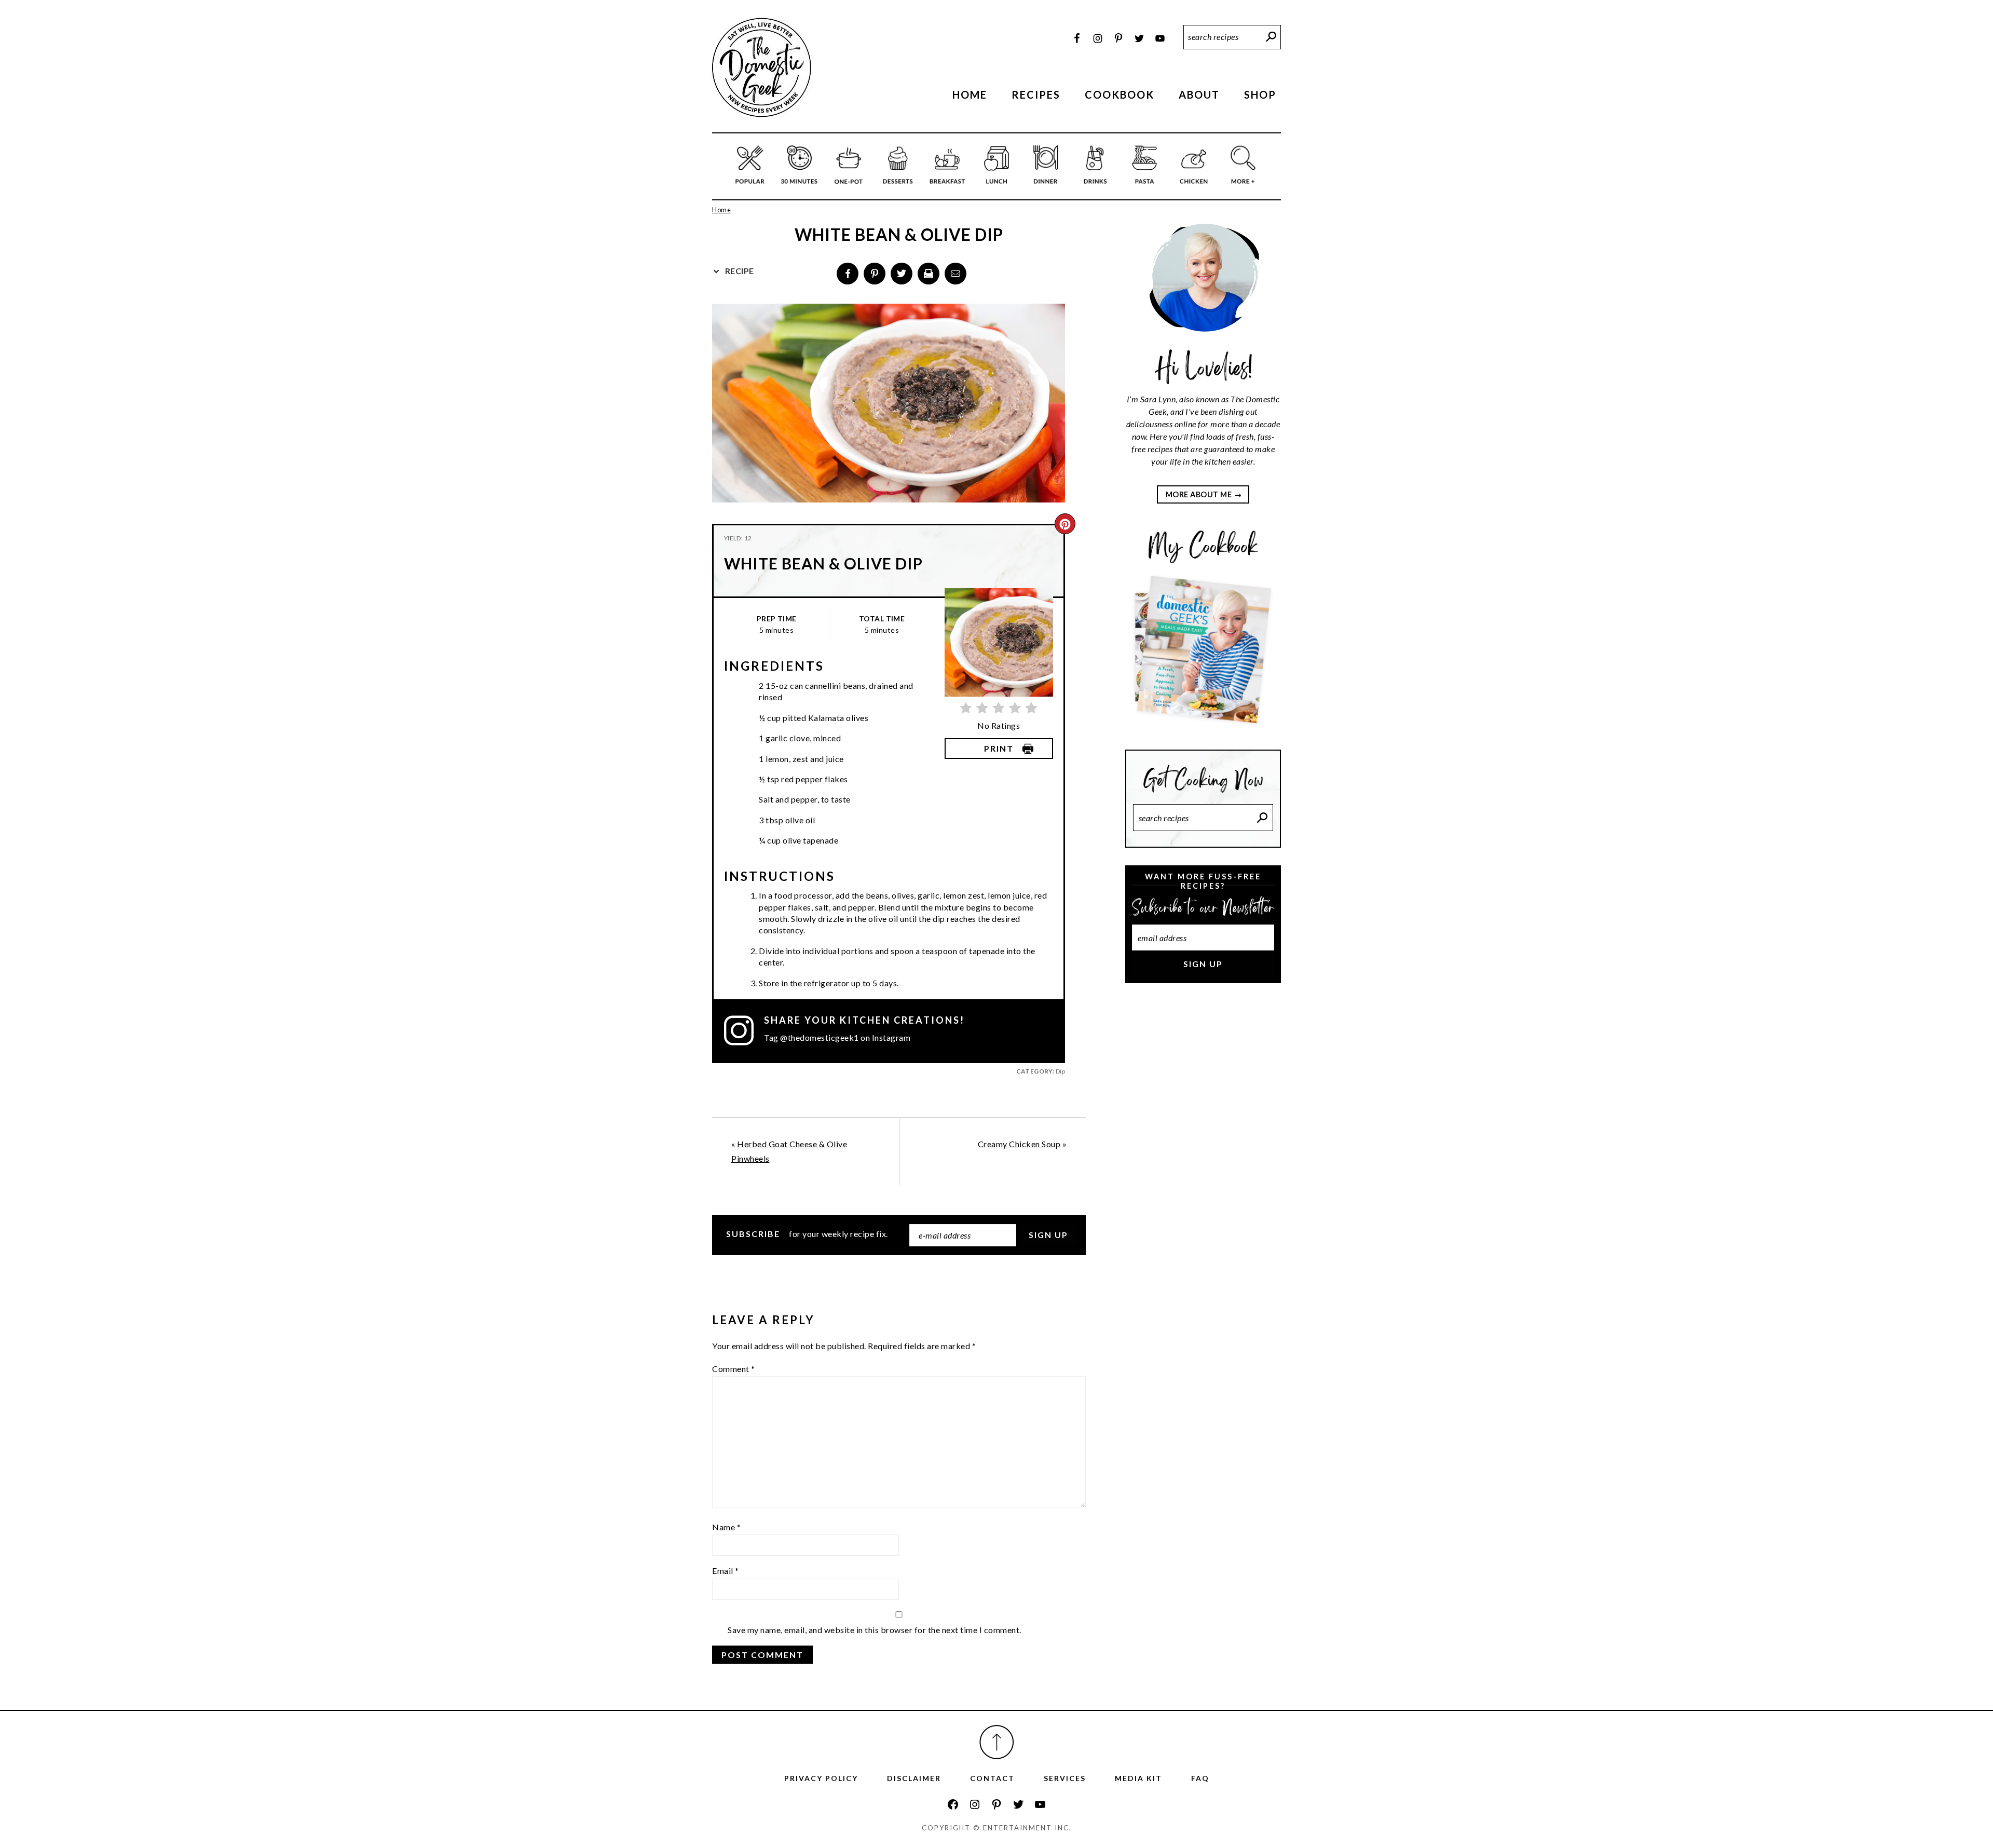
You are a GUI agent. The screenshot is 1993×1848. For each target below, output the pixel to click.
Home (721, 210)
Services (1065, 1778)
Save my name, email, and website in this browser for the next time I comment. (875, 1630)
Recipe (739, 271)
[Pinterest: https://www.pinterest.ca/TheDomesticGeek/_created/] (996, 1804)
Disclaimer (914, 1778)
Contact (992, 1778)
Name (726, 1527)
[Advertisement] (1203, 1165)
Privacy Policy (821, 1778)
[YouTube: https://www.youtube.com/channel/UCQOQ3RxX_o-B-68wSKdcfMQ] (1040, 1804)
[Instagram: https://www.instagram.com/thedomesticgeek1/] (975, 1804)
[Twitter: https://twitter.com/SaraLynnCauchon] (1018, 1804)
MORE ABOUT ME (1199, 494)
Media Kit (1138, 1778)
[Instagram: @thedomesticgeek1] (744, 1030)
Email (726, 1571)
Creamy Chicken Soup (1019, 1144)
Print (999, 748)
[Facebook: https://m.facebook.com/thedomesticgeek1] (953, 1804)
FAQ (1200, 1778)
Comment (734, 1369)
